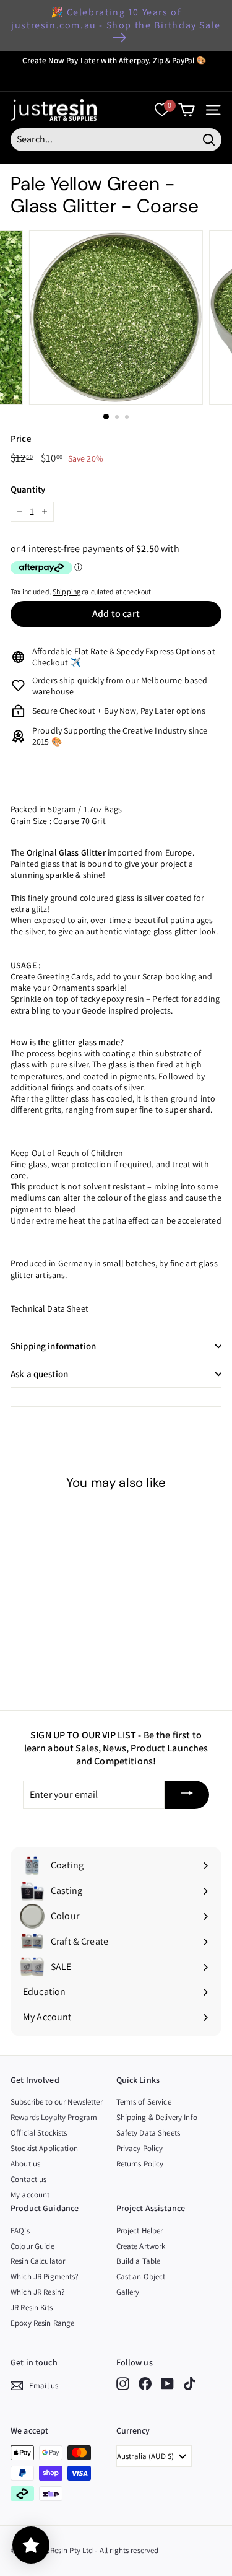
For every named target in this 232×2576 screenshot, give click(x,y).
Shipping (67, 591)
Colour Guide (32, 2246)
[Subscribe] (187, 1795)
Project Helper (140, 2231)
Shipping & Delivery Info (157, 2117)
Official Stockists (39, 2133)
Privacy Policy (140, 2148)
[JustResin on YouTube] (167, 2384)
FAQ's (20, 2231)
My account (30, 2195)
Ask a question (39, 1374)
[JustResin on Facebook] (145, 2384)
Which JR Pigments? (45, 2276)
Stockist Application (44, 2148)
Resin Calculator (38, 2261)
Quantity (28, 489)
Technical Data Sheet (49, 1308)
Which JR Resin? (37, 2292)
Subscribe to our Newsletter (57, 2102)
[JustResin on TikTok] (190, 2384)
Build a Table (139, 2261)
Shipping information (53, 1346)
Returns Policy (140, 2164)
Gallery (128, 2292)
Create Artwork (141, 2246)
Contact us (28, 2179)
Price (21, 438)
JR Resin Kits (32, 2307)
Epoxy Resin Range (42, 2323)
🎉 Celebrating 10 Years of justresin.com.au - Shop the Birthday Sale (116, 19)
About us (25, 2164)
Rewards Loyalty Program (54, 2117)
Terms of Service (144, 2102)
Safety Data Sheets (148, 2133)
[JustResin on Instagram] (123, 2384)
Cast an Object (141, 2276)
